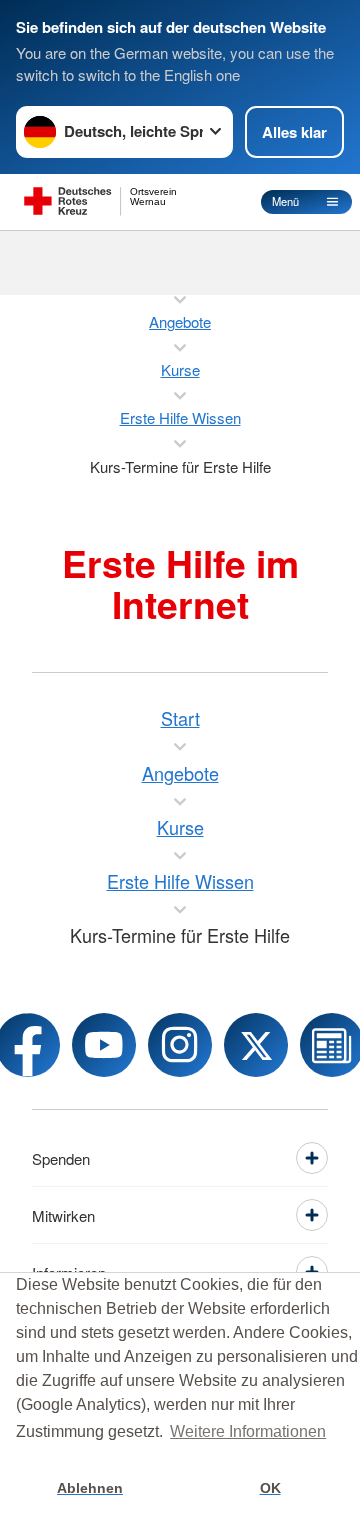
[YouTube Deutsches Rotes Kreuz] (104, 1045)
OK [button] (270, 1488)
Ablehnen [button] (90, 1488)
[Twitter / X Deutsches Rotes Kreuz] (256, 1045)
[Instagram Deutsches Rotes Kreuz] (180, 1045)
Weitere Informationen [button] (248, 1431)
